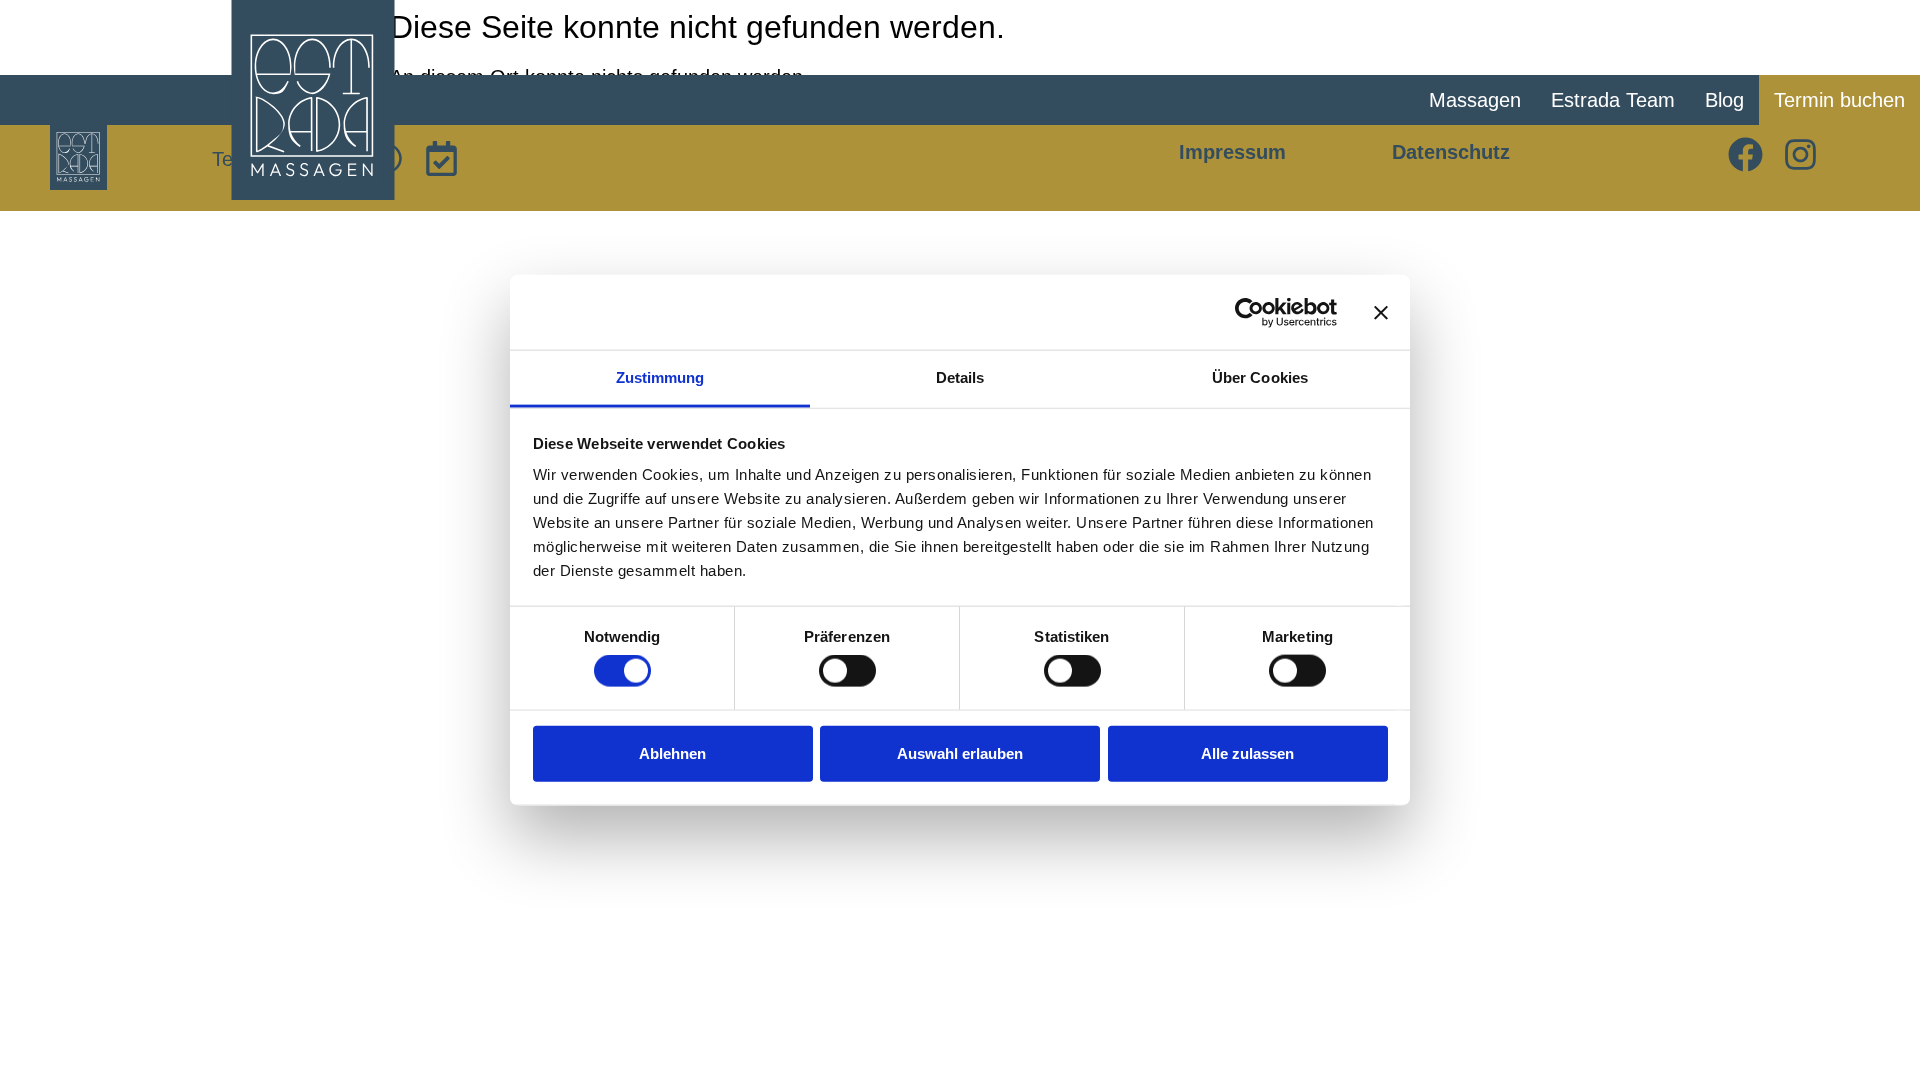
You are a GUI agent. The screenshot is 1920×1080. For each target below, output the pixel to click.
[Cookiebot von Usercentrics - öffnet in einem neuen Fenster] (1249, 312)
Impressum (1232, 152)
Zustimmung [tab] (660, 377)
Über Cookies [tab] (1260, 377)
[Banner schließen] (1381, 312)
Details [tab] (960, 377)
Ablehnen (672, 752)
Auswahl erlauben (960, 752)
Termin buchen (1839, 100)
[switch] (847, 671)
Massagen (1475, 100)
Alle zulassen (1247, 752)
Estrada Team (1613, 100)
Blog (1724, 100)
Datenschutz (1451, 152)
